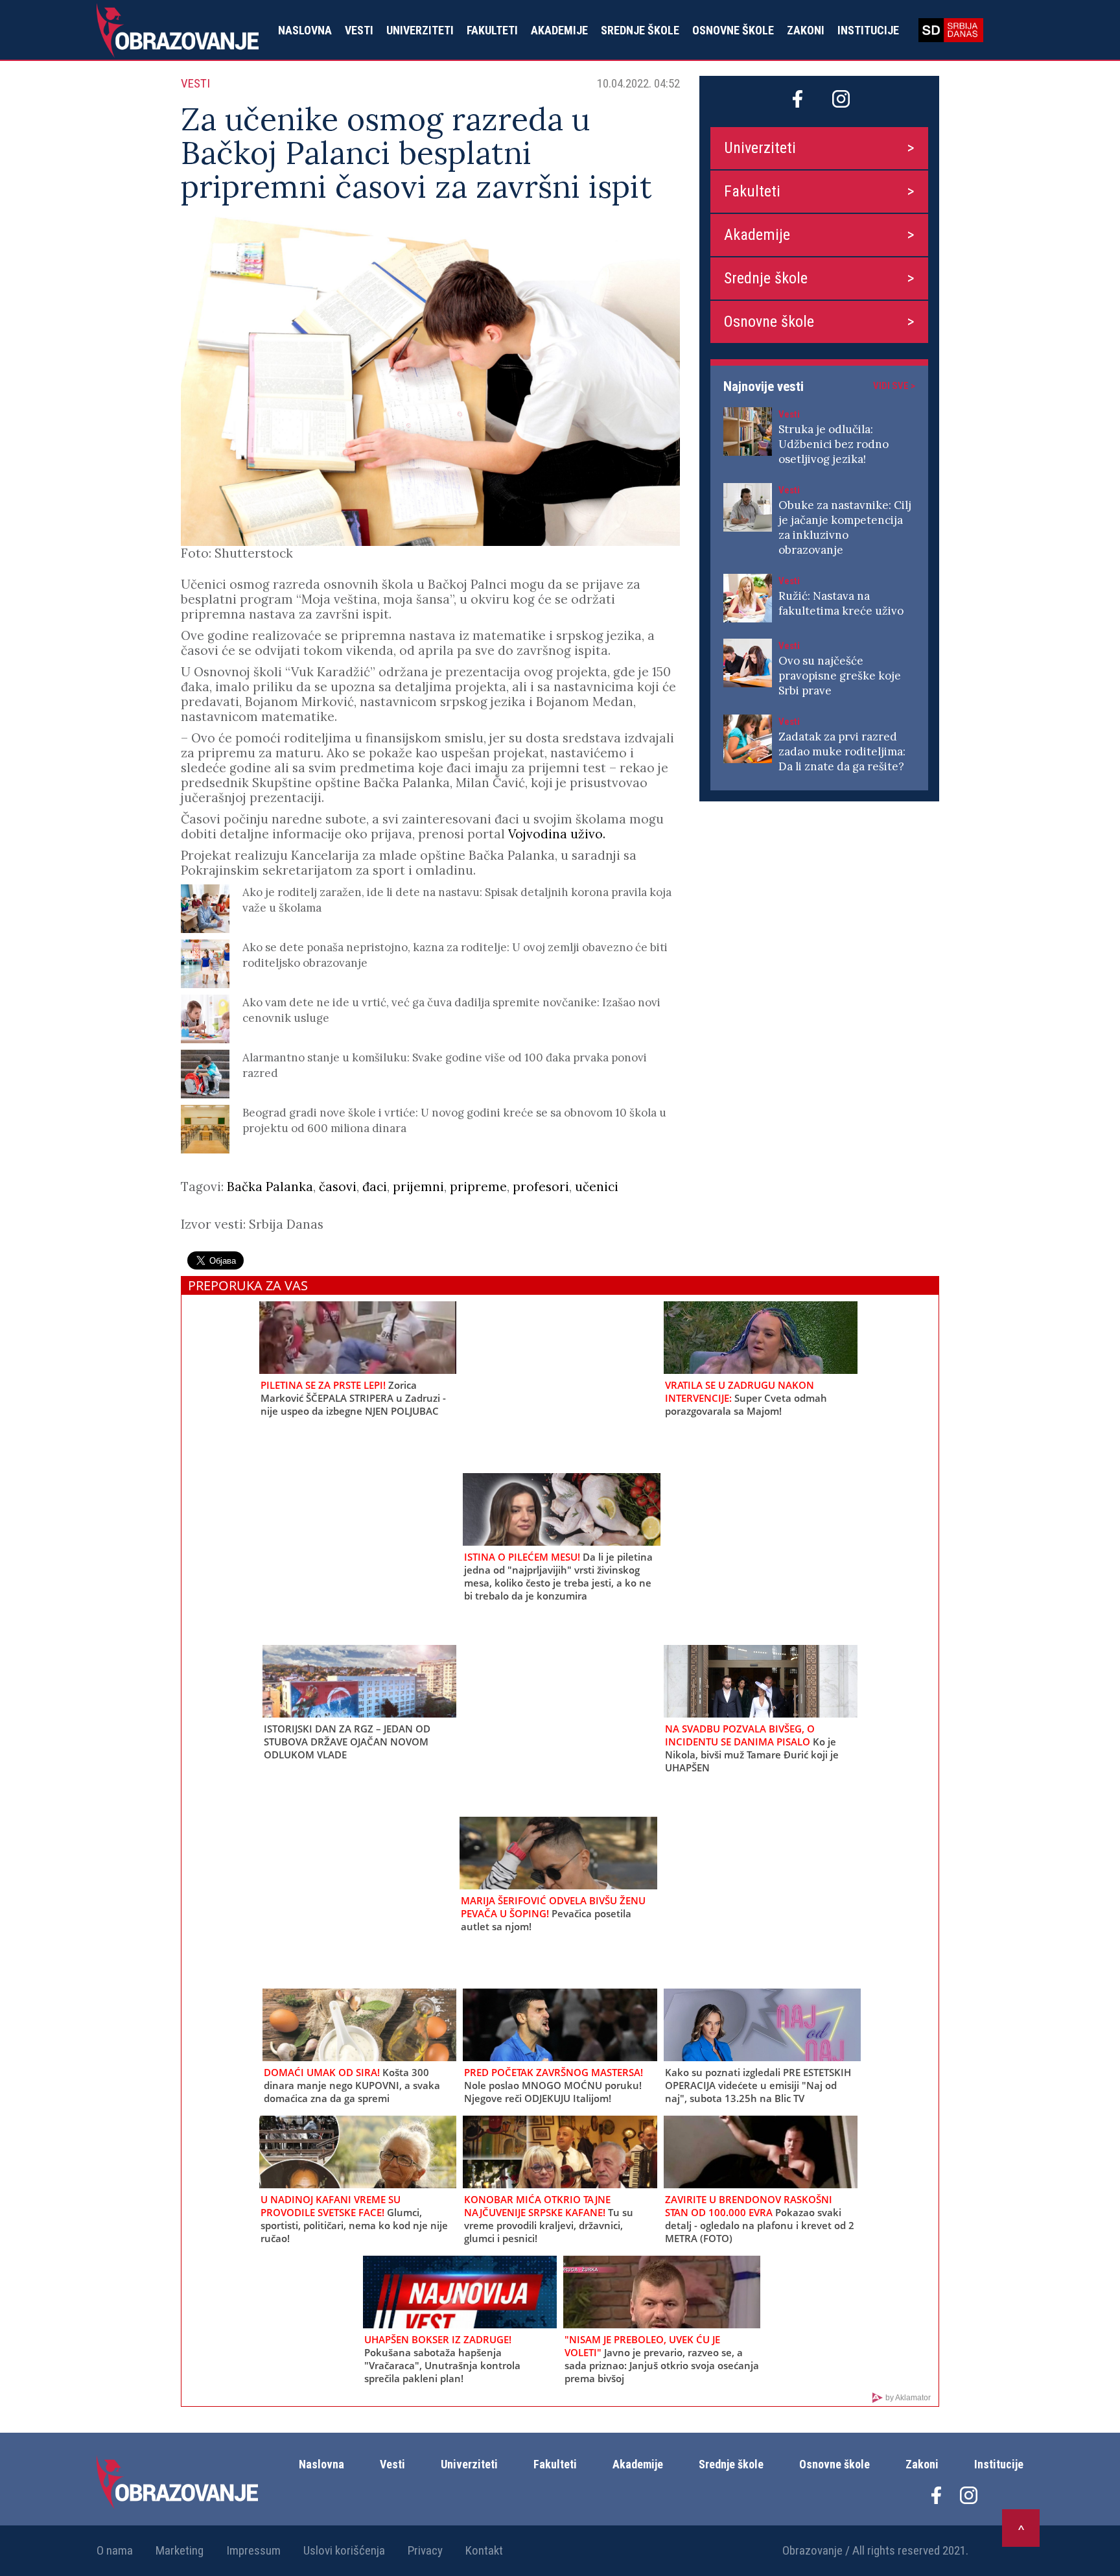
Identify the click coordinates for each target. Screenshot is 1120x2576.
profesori (541, 1187)
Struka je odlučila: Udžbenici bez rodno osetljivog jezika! (834, 444)
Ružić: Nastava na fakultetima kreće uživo (841, 603)
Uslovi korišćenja (344, 2550)
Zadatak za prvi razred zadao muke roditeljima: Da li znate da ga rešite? (842, 751)
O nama (115, 2550)
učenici (597, 1187)
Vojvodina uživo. (557, 834)
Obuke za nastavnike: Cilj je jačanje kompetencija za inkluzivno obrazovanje (845, 527)
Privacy (425, 2550)
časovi (338, 1187)
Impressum (253, 2550)
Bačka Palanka (270, 1187)
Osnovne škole (733, 30)
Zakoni (806, 30)
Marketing (180, 2550)
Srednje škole (640, 30)
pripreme (478, 1187)
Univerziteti (420, 30)
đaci (375, 1187)
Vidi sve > (894, 386)
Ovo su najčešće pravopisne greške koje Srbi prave (840, 676)
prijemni (418, 1187)
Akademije (559, 30)
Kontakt (484, 2550)
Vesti (359, 30)
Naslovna (305, 30)
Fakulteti (492, 30)
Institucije (868, 30)
